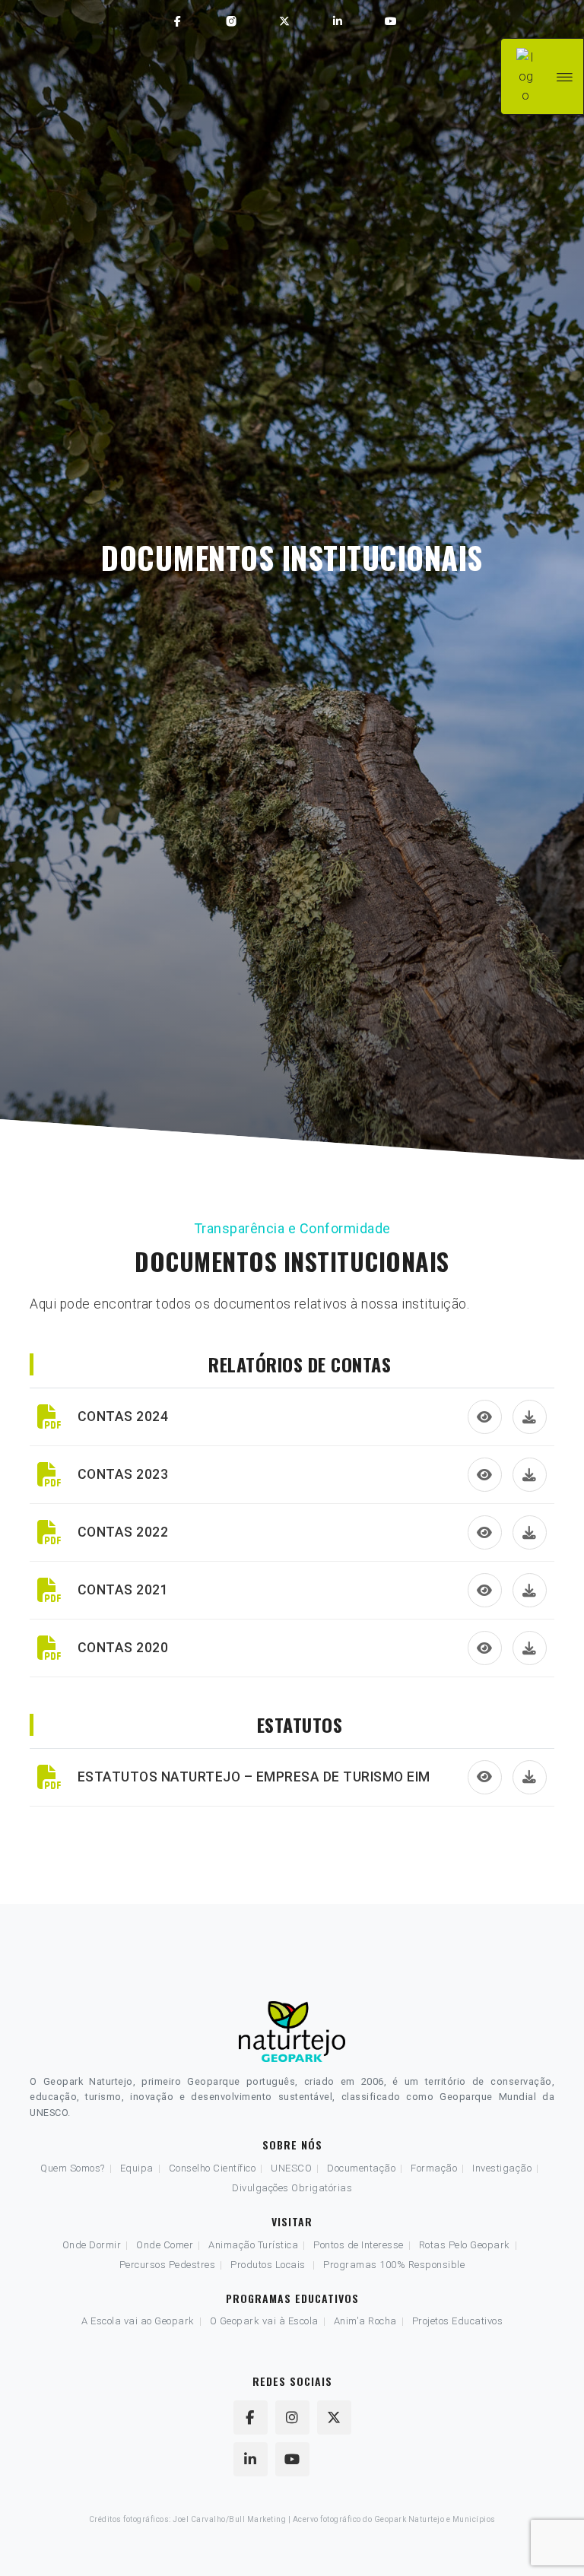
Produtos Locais (268, 2265)
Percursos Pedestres (168, 2265)
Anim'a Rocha (365, 2321)
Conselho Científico (213, 2168)
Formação (434, 2168)
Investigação (502, 2168)
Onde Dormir (92, 2245)
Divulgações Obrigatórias (292, 2188)
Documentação (361, 2168)
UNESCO (291, 2168)
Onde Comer (165, 2245)
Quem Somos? (73, 2168)
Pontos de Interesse (359, 2245)
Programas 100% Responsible (394, 2265)
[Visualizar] (485, 1417)
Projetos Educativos (458, 2321)
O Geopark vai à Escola (264, 2321)
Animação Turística (253, 2245)
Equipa (137, 2168)
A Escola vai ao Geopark (138, 2321)
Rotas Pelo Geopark (465, 2245)
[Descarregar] (530, 1417)
